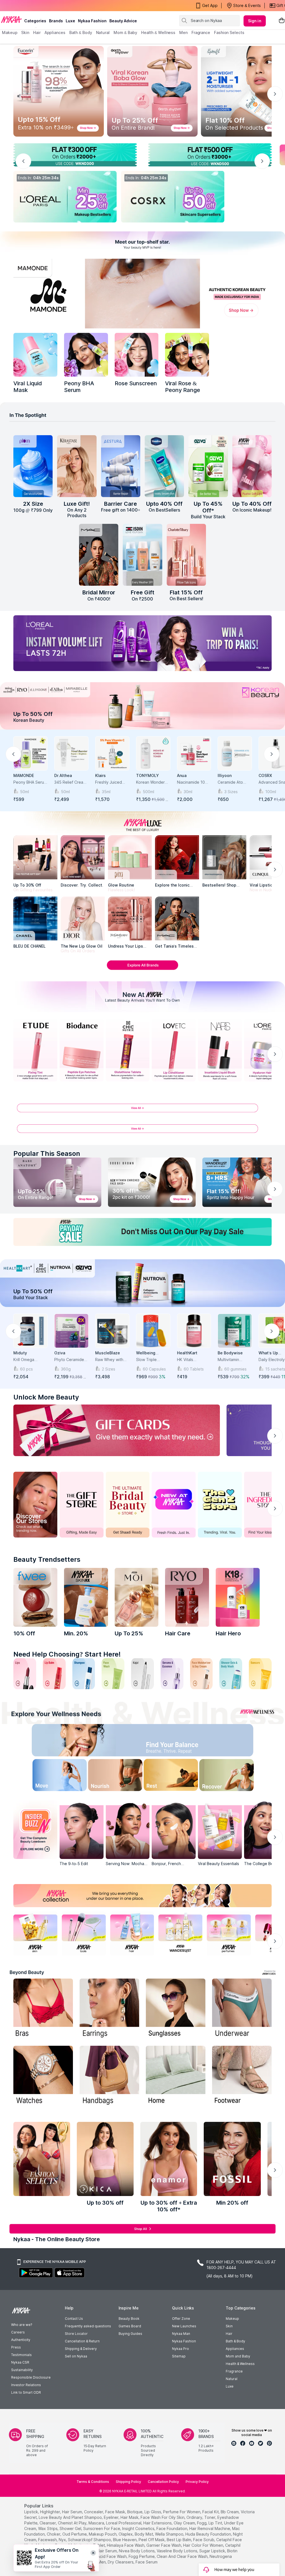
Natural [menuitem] (103, 32)
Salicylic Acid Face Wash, (105, 2556)
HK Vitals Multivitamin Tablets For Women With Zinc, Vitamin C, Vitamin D (193, 1360)
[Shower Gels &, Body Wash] (231, 1674)
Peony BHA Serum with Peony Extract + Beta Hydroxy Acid (30, 782)
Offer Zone (181, 2319)
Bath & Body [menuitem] (81, 32)
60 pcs (26, 1369)
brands (56, 21)
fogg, (202, 2523)
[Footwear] (242, 2076)
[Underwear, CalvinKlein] (242, 2009)
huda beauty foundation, (209, 2534)
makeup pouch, (103, 2534)
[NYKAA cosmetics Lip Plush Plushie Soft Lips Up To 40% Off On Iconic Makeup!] (252, 466)
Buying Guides (130, 2334)
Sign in (255, 21)
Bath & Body (235, 2341)
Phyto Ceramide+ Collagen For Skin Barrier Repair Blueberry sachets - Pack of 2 (71, 1360)
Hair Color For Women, (204, 2545)
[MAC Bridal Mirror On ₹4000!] (99, 555)
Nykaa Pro (180, 2349)
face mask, (116, 2512)
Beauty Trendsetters (47, 1559)
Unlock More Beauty (46, 1397)
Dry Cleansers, (121, 2562)
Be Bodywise (230, 1353)
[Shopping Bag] (282, 21)
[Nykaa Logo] (11, 19)
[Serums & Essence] (172, 1674)
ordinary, (195, 2517)
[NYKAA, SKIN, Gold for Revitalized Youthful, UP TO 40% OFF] (35, 1934)
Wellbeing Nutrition (146, 1353)
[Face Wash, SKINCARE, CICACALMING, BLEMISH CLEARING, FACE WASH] (113, 1674)
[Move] (50, 1776)
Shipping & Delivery (81, 2349)
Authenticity (21, 2340)
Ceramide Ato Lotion (230, 782)
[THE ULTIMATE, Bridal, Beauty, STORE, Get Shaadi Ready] (128, 1505)
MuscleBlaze (108, 1353)
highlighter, (51, 2512)
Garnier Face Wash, (164, 2545)
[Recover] (235, 1776)
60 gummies (235, 1369)
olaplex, (126, 2534)
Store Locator (76, 2334)
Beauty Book (129, 2319)
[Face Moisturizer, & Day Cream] (202, 1674)
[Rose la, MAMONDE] (137, 355)
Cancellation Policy (163, 2482)
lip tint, (216, 2523)
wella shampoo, (170, 2534)
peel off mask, (152, 2540)
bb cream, (230, 2512)
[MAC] (177, 919)
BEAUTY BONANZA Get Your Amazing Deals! (47, 6)
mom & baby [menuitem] (125, 32)
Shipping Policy (128, 2482)
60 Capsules (154, 1369)
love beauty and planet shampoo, (71, 2517)
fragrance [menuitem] (201, 32)
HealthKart (187, 1353)
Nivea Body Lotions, (137, 2551)
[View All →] (142, 1110)
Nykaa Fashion (92, 21)
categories (35, 21)
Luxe (230, 2386)
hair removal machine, (210, 2528)
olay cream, (185, 2523)
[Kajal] (142, 1674)
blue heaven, (125, 2540)
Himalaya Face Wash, (126, 2545)
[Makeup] (65, 197)
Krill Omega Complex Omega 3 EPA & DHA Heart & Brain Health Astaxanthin (29, 1360)
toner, (210, 2517)
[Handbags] (109, 2076)
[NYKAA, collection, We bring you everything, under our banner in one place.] (142, 1896)
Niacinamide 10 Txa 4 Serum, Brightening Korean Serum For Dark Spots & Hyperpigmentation (194, 782)
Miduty (20, 1353)
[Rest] (173, 1776)
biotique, (135, 2512)
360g (66, 1369)
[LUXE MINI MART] (83, 857)
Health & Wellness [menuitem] (158, 32)
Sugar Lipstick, (213, 2551)
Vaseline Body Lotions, (177, 2551)
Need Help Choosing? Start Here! (67, 1654)
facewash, (48, 2540)
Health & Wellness (240, 2364)
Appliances (235, 2349)
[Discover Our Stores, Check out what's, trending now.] (35, 1505)
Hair (229, 2334)
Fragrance (234, 2371)
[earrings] (109, 2009)
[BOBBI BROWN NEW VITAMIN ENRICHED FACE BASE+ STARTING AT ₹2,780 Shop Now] (152, 1182)
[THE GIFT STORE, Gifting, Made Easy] (82, 1505)
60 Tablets (194, 1369)
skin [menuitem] (25, 32)
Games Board (130, 2326)
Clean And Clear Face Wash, (183, 2556)
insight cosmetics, (139, 2528)
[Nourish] (112, 1776)
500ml (148, 792)
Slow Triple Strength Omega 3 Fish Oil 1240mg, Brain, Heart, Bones (153, 1360)
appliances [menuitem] (55, 32)
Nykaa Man (181, 2334)
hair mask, (130, 2517)
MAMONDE (24, 775)
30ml (188, 792)
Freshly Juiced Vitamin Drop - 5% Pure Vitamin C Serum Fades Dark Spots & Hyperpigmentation (112, 782)
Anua (182, 775)
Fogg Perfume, (142, 2556)
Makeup (232, 2319)
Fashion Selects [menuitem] (229, 32)
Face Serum (147, 2562)
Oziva (60, 1353)
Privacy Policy (197, 2482)
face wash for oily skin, (163, 2517)
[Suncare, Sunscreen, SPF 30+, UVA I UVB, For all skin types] (260, 1674)
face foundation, (172, 2528)
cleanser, (48, 2523)
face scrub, (204, 2540)
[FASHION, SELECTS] (42, 2159)
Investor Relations (26, 2385)
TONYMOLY (148, 775)
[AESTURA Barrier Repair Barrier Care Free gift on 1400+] (121, 466)
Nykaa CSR (20, 2362)
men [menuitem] (183, 32)
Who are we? (22, 2325)
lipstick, (32, 2512)
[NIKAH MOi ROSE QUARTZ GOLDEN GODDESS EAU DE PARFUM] (137, 1597)
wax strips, (48, 2528)
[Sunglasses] (176, 2009)
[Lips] (25, 1674)
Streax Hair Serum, (101, 2551)
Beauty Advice (123, 21)
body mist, (144, 2534)
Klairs (100, 775)
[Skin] (173, 197)
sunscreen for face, (102, 2528)
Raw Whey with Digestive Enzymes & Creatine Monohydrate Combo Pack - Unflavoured (109, 1360)
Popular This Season (47, 1153)
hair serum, (73, 2512)
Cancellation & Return (82, 2341)
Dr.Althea (63, 775)
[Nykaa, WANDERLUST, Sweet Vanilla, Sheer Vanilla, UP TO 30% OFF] (180, 1934)
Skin (229, 2326)
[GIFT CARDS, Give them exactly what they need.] (117, 1430)
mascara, (97, 2523)
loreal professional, (124, 2523)
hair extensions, (158, 2523)
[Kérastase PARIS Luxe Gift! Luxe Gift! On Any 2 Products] (77, 466)
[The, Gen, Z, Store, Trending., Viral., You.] (220, 1505)
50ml (24, 792)
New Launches (184, 2326)
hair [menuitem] (37, 32)
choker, (54, 2534)
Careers (18, 2332)
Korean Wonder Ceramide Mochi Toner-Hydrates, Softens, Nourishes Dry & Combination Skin (152, 782)
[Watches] (43, 2076)
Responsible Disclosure (31, 2377)
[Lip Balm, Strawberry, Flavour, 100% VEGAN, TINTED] (54, 1674)
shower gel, (71, 2528)
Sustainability (22, 2370)
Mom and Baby (238, 2356)
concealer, (94, 2512)
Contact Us (74, 2319)
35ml (106, 792)
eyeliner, (112, 2517)
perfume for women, (182, 2512)
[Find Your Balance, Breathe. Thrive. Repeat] (173, 1741)
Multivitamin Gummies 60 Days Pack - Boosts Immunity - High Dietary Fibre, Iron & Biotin (234, 1360)
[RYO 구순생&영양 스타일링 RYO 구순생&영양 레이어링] (187, 1597)
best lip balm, (179, 2540)
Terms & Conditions (93, 2482)
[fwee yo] (35, 1597)
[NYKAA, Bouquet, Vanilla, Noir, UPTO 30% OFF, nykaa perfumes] (229, 1934)
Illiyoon (225, 775)
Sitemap (179, 2356)
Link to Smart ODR (26, 2392)
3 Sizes (231, 792)
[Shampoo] (84, 1674)
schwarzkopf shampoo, (90, 2540)
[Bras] (43, 2009)
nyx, (63, 2540)
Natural (232, 2379)
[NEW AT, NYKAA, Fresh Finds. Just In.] (174, 1505)
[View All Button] (142, 1131)
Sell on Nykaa (76, 2356)
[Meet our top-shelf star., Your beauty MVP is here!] (142, 243)
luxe (70, 21)
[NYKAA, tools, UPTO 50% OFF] (84, 1934)
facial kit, (211, 2512)
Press (16, 2347)
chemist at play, (73, 2523)
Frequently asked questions (88, 2326)
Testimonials (21, 2355)
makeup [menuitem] (10, 32)
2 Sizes (109, 1369)
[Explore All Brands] (142, 969)
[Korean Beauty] (142, 706)
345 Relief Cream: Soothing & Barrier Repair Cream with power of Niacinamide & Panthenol (71, 782)
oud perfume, (75, 2534)
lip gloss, (153, 2512)
